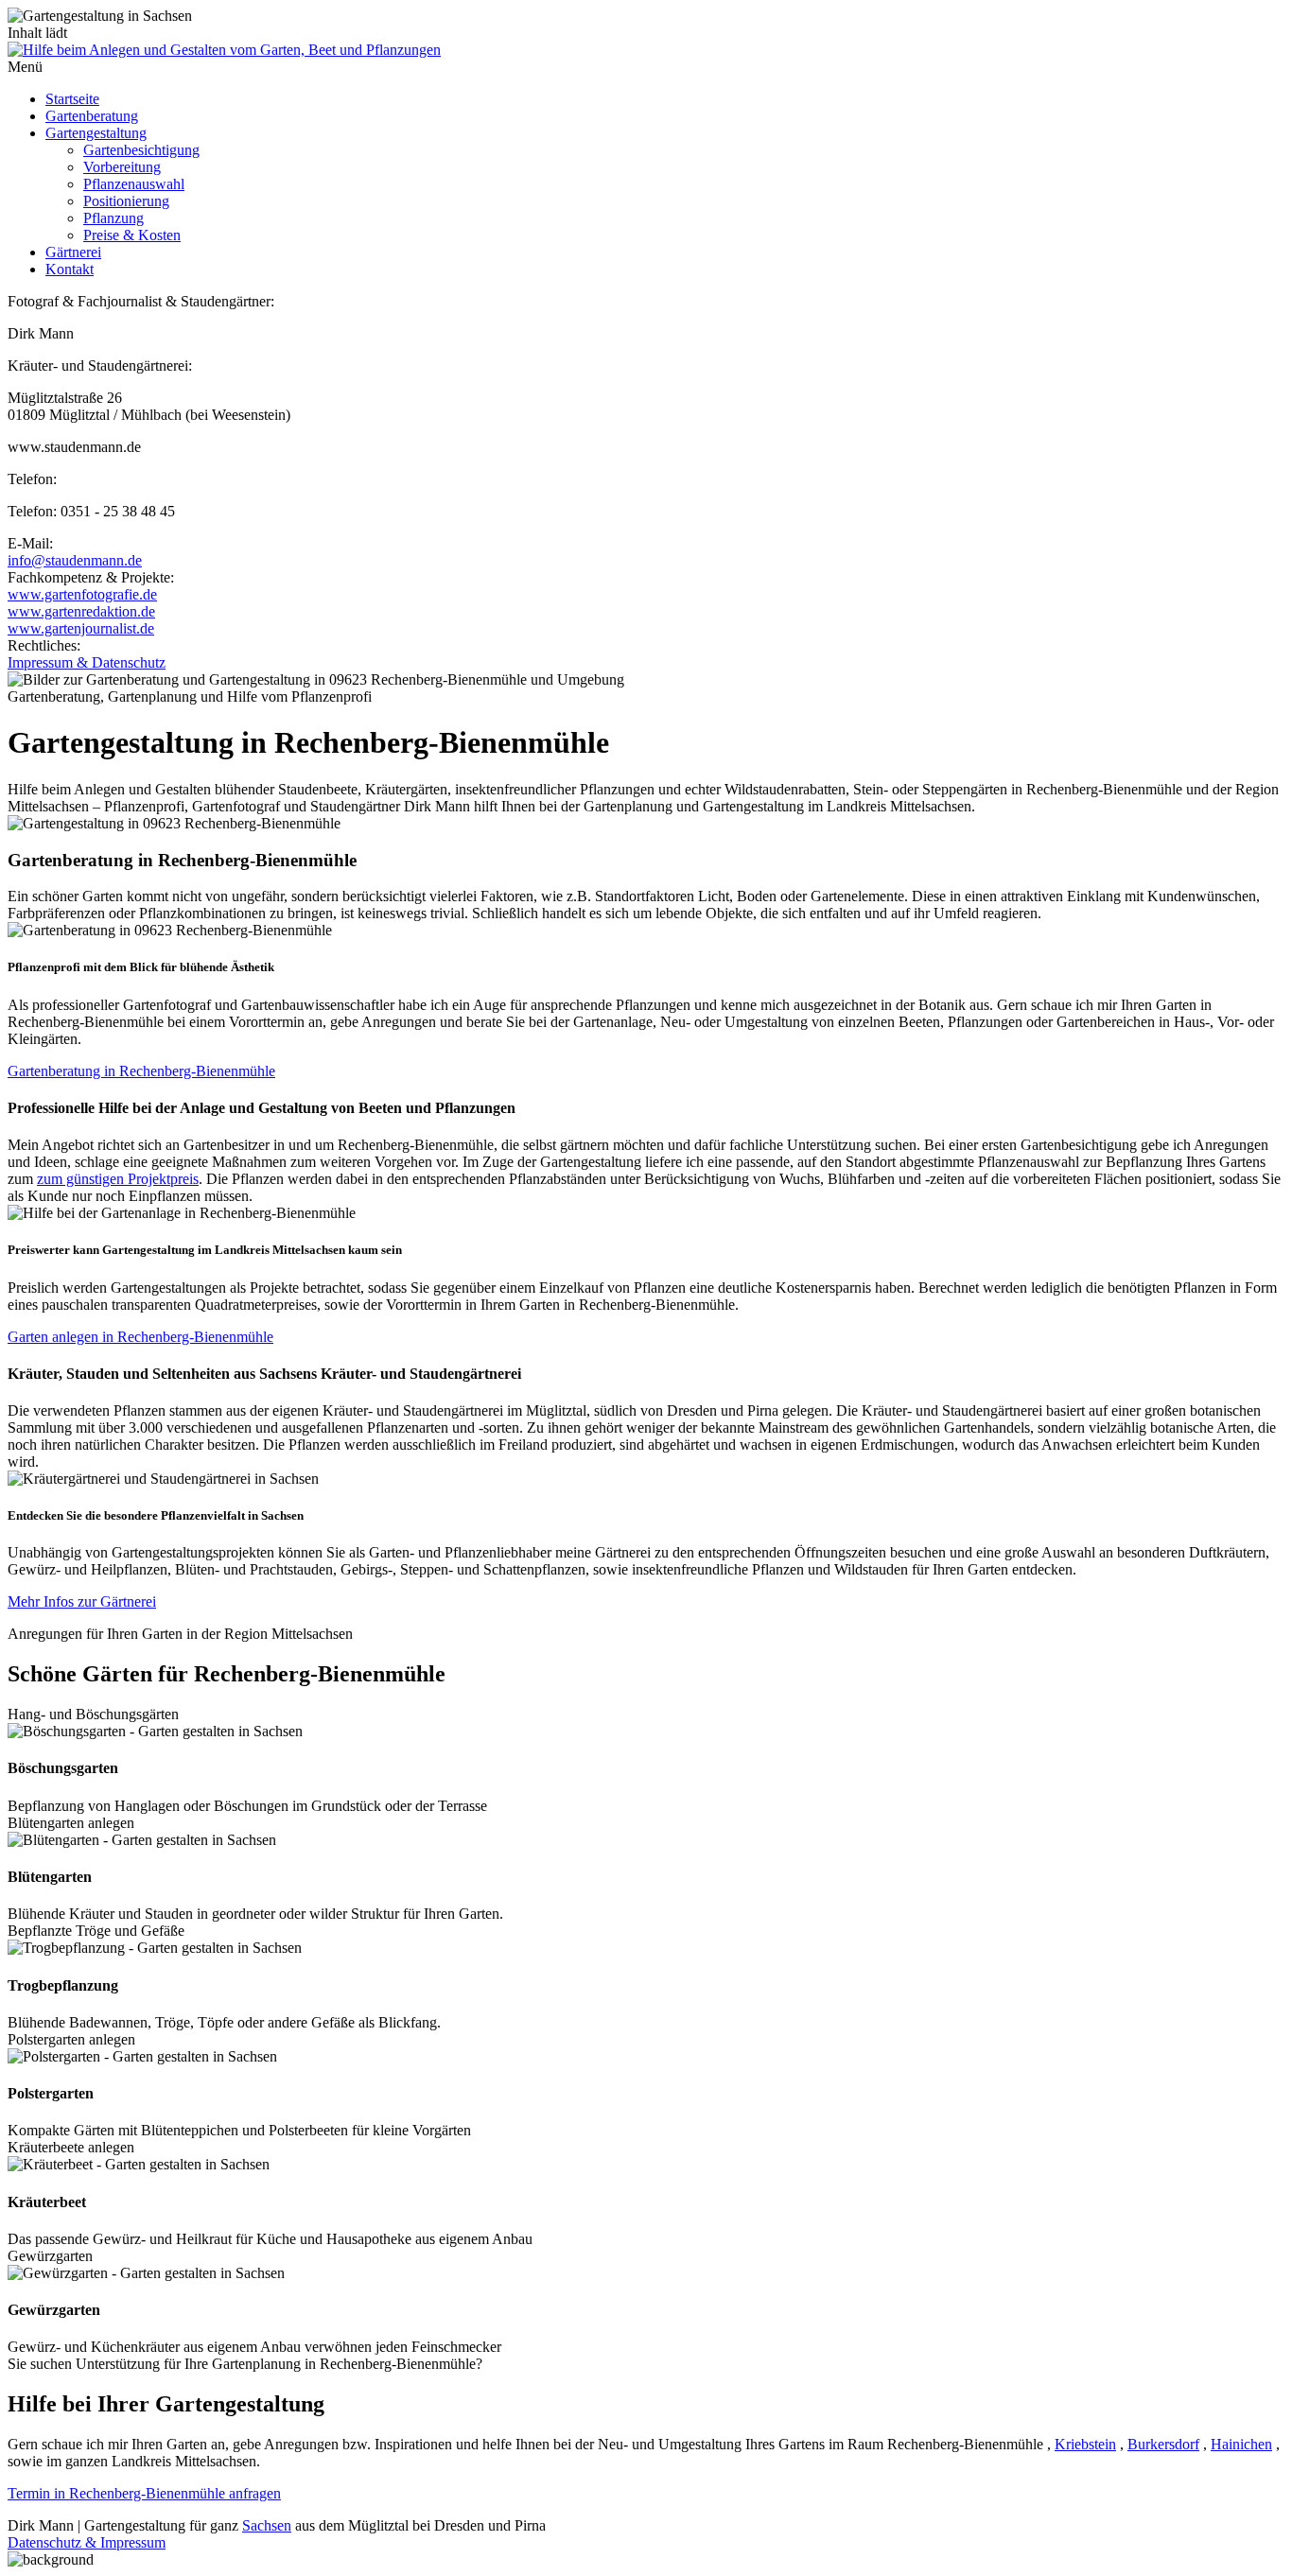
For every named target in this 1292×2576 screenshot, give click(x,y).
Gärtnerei (73, 252)
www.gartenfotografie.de (82, 594)
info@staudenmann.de (75, 560)
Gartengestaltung (96, 133)
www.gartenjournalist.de (81, 628)
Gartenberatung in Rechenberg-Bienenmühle (141, 1071)
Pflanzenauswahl (134, 184)
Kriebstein (1085, 2444)
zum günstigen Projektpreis (118, 1179)
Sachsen (267, 2525)
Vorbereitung (122, 167)
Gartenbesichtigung (141, 150)
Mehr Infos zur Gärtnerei (82, 1601)
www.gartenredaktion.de (81, 611)
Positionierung (126, 201)
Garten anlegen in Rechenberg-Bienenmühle (140, 1337)
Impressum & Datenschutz (87, 662)
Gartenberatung (92, 116)
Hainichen (1241, 2444)
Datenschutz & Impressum (87, 2542)
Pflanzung (113, 218)
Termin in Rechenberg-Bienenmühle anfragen (144, 2493)
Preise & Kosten (132, 235)
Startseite (72, 99)
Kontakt (70, 269)
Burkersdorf (1163, 2444)
